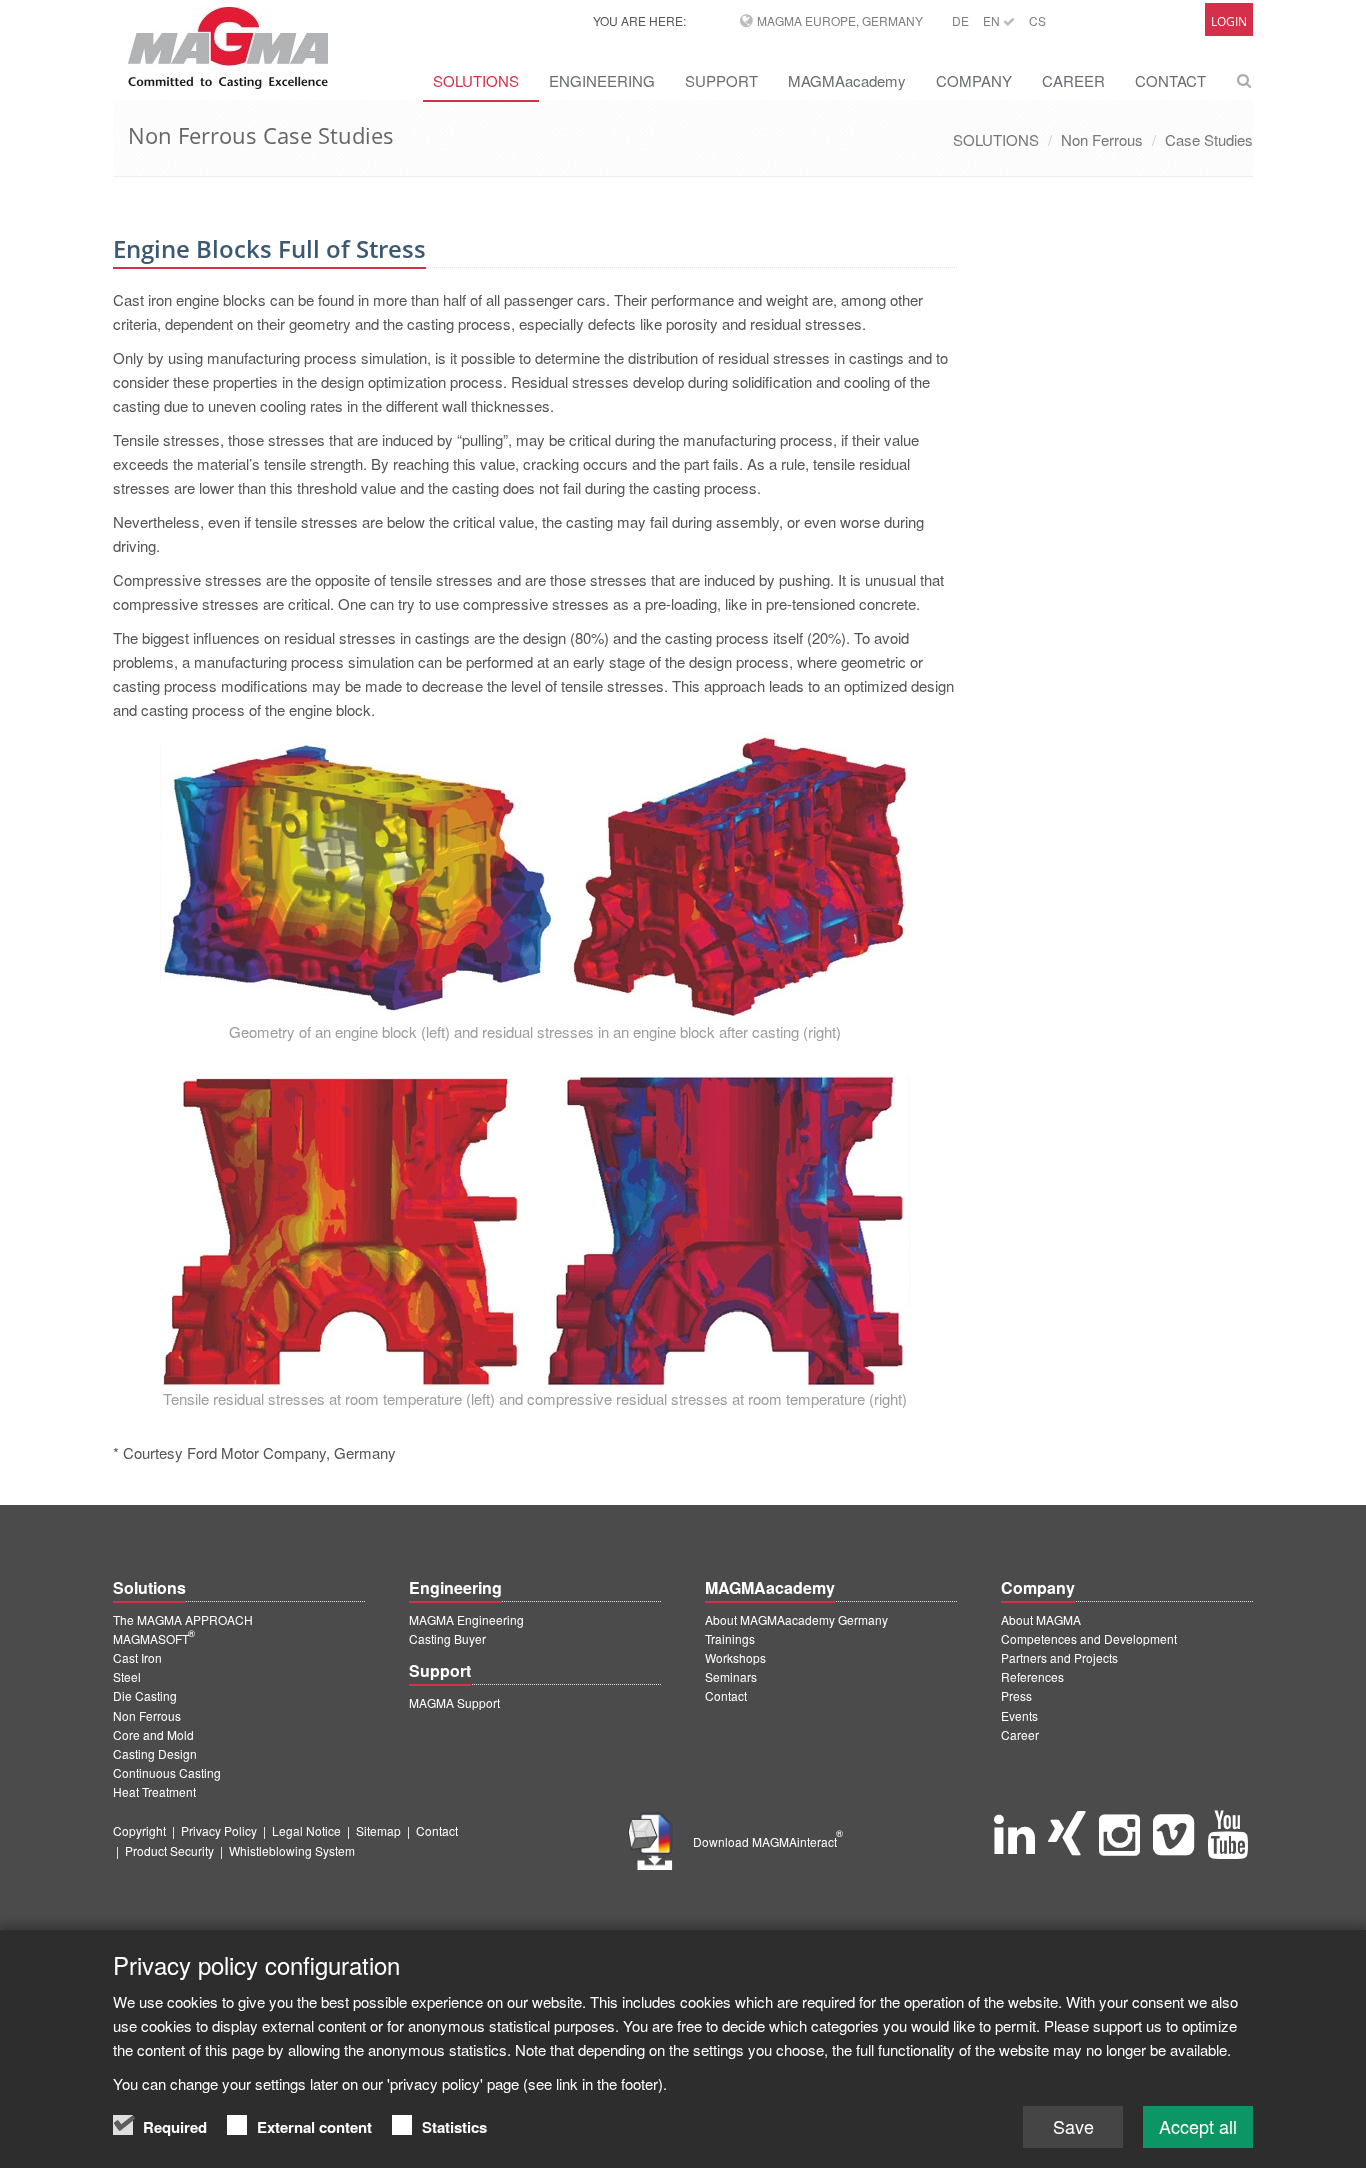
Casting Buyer (447, 1638)
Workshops (735, 1657)
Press (1016, 1695)
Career (1020, 1734)
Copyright (139, 1830)
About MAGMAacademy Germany (796, 1619)
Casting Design (155, 1753)
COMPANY (974, 80)
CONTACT (1170, 80)
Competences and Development (1089, 1638)
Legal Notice (306, 1830)
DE (960, 20)
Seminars (731, 1676)
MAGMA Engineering (466, 1619)
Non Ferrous (1102, 139)
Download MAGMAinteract (768, 1841)
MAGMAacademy (847, 80)
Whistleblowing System (292, 1850)
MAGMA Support (454, 1702)
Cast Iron (137, 1657)
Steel (127, 1676)
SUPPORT (721, 80)
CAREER (1073, 80)
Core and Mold (153, 1734)
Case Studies (1209, 139)
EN (993, 20)
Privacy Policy (219, 1830)
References (1032, 1676)
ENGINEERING (602, 80)
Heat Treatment (154, 1791)
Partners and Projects (1059, 1657)
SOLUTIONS (476, 80)
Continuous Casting (167, 1772)
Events (1019, 1715)
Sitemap (378, 1830)
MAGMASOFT (154, 1638)
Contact (726, 1695)
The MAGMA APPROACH (183, 1619)
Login (1229, 21)
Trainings (730, 1638)
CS (1037, 20)
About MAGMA (1041, 1619)
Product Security (169, 1850)
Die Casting (145, 1695)
